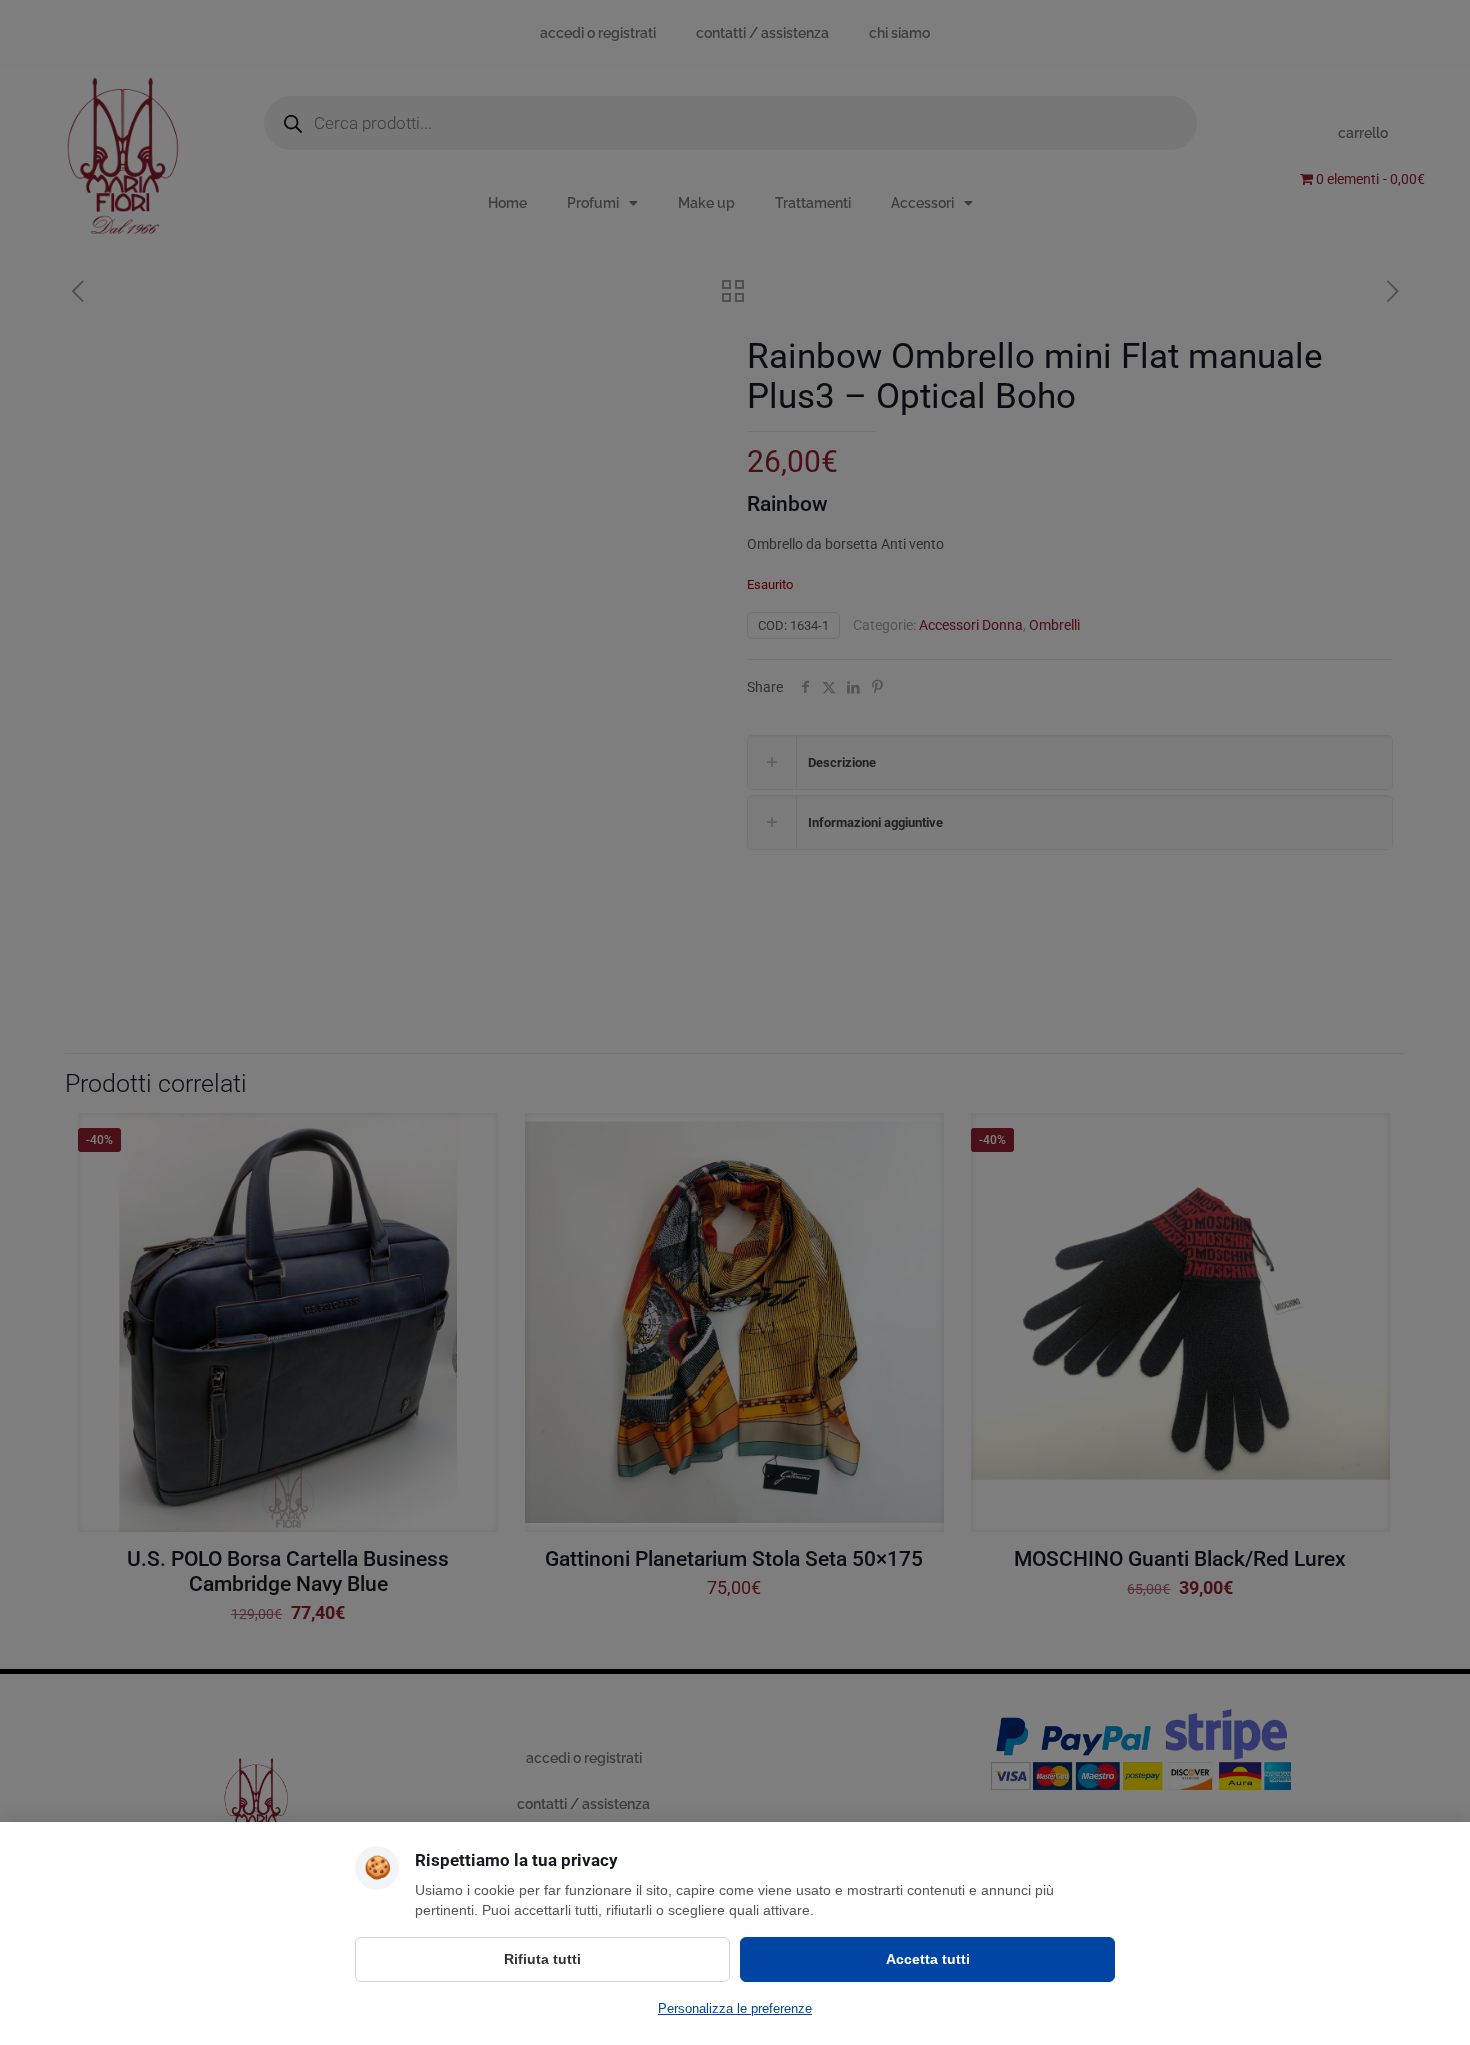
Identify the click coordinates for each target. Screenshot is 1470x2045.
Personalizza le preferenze (735, 2008)
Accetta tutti (928, 1959)
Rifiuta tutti (542, 1959)
